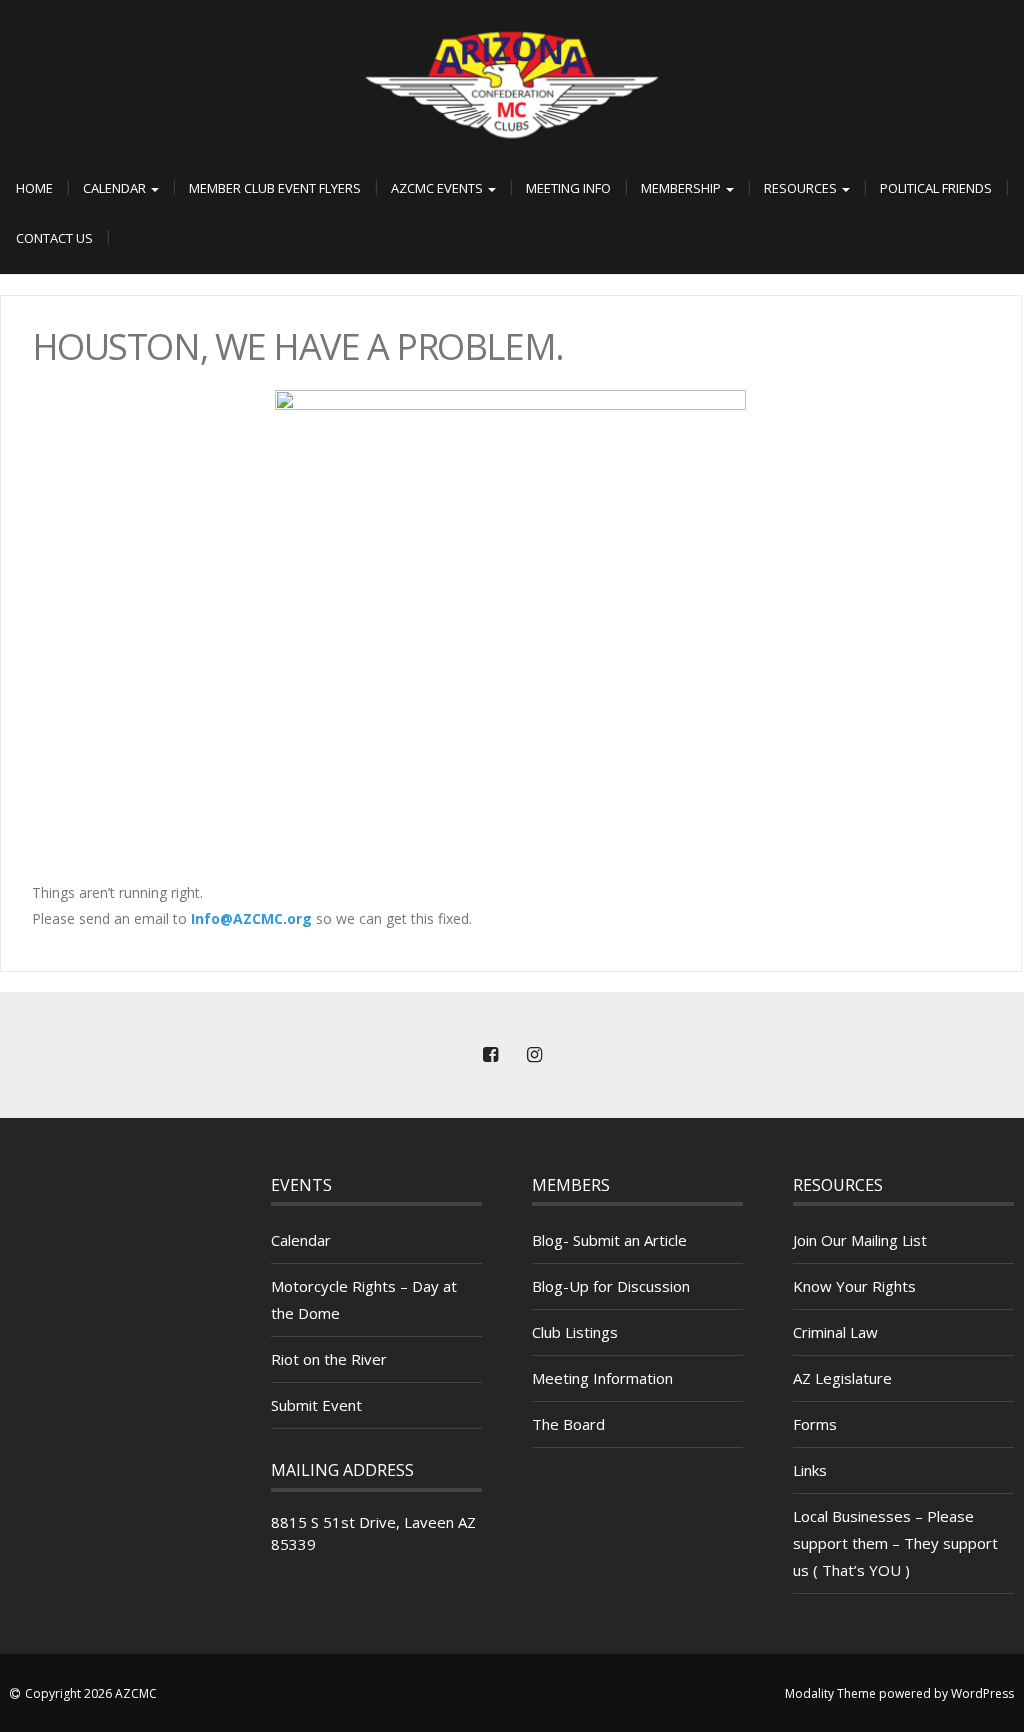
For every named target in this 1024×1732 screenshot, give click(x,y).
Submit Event (316, 1405)
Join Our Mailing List (860, 1240)
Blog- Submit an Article (609, 1240)
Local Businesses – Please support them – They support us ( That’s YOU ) (895, 1543)
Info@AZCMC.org (251, 918)
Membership (682, 188)
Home (34, 188)
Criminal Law (835, 1332)
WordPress (982, 1693)
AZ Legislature (842, 1378)
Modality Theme (830, 1693)
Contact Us (54, 238)
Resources (802, 188)
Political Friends (936, 188)
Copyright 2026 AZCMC (91, 1693)
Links (810, 1470)
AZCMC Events (438, 188)
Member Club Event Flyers (275, 188)
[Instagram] (534, 1055)
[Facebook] (490, 1055)
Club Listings (575, 1332)
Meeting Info (568, 188)
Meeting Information (602, 1378)
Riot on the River (329, 1359)
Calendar (116, 188)
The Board (568, 1424)
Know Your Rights (854, 1286)
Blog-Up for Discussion (611, 1286)
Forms (815, 1424)
